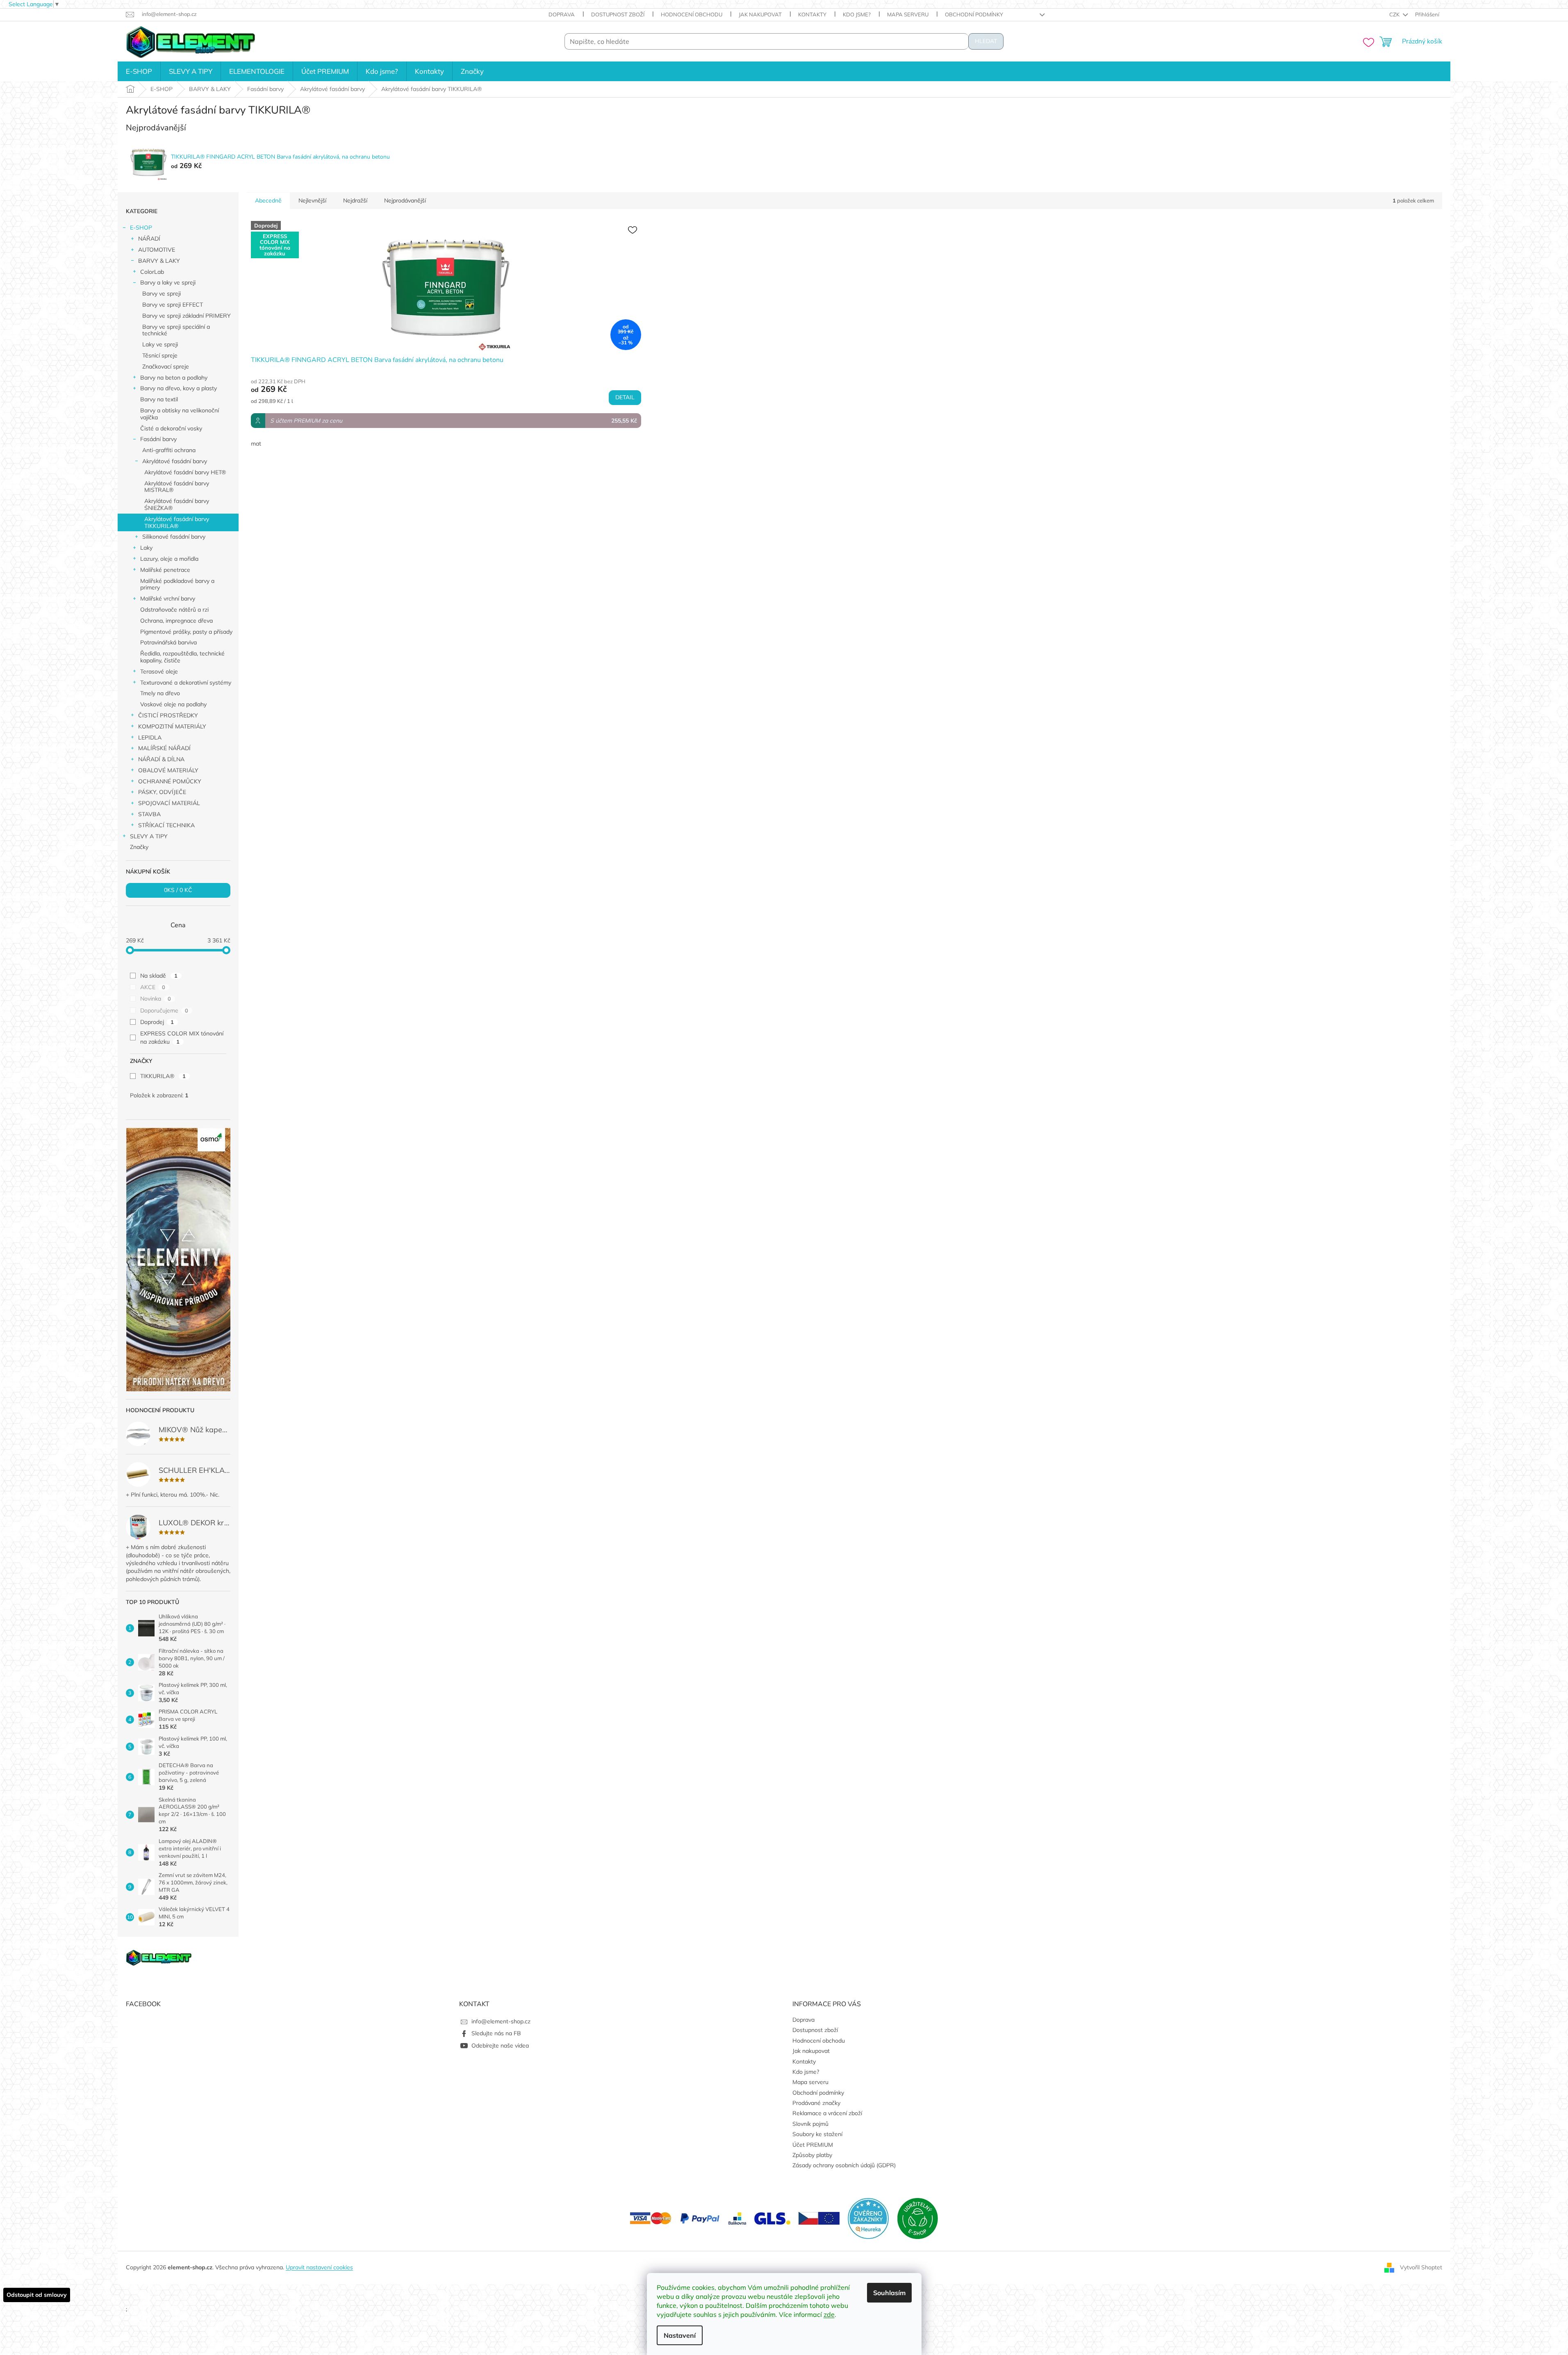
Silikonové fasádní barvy (174, 537)
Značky (139, 847)
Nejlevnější (312, 200)
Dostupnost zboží (618, 14)
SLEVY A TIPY (149, 836)
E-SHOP (141, 228)
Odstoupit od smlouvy (37, 2295)
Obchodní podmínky (974, 14)
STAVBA (149, 814)
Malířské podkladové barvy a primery (177, 584)
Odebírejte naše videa (500, 2046)
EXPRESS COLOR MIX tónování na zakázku (182, 1038)
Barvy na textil (159, 399)
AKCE (153, 987)
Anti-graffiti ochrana (169, 450)
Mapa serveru (908, 14)
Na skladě (159, 976)
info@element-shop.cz (501, 2021)
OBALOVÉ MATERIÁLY (168, 770)
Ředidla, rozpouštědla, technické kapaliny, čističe (182, 657)
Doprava (562, 14)
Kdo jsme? (857, 14)
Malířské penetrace (165, 570)
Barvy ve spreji (162, 294)
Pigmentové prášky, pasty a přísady (186, 632)
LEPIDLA (150, 737)
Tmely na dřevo (160, 693)
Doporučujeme (164, 1010)
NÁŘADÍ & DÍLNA (161, 759)
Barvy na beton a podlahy (174, 378)
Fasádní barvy (158, 439)
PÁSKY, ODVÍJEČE (162, 792)
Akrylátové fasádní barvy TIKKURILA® (177, 522)
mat (256, 444)
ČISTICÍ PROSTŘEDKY (168, 715)
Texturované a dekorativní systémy (186, 683)
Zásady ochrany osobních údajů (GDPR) (844, 2165)
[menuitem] (139, 71)
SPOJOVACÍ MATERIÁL (169, 803)
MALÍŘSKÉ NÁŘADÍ (164, 748)
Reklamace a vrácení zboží (827, 2113)
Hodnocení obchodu (692, 14)
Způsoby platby (812, 2155)
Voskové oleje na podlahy (173, 704)
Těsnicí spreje (160, 355)
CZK (1395, 14)
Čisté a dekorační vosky (171, 428)
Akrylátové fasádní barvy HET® (185, 472)
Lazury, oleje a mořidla (169, 559)
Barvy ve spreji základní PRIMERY (187, 316)
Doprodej (157, 1022)
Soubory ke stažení (817, 2134)
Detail (625, 397)
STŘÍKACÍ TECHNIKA (166, 825)
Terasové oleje (159, 671)
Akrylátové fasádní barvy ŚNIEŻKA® (177, 504)
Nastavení (680, 2335)
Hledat (986, 41)
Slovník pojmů (810, 2124)
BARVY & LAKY (159, 261)
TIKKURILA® (163, 1076)
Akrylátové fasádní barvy (175, 461)
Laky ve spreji (160, 344)
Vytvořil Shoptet (1421, 2267)
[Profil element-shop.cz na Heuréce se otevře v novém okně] (868, 2218)
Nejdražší (355, 200)
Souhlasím (889, 2293)
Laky (146, 548)
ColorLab (152, 272)
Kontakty (812, 14)
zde (829, 2314)
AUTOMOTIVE (157, 250)
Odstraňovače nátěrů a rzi (174, 610)
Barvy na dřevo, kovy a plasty (179, 388)
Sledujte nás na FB (496, 2033)
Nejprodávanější (405, 200)
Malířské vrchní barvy (168, 598)
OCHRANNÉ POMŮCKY (170, 781)
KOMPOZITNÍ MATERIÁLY (172, 726)
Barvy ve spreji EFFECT (173, 305)
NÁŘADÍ (149, 239)
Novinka (156, 999)
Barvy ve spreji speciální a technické (176, 330)
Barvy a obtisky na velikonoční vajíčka (180, 414)
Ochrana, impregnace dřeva (176, 621)
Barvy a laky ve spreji (168, 282)
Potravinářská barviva (168, 642)
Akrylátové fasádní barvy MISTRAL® (177, 487)
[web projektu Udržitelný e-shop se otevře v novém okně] (917, 2218)
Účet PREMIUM (813, 2145)
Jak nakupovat (760, 14)
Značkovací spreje (166, 366)
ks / (178, 890)
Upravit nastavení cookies (319, 2267)
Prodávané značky (816, 2103)
